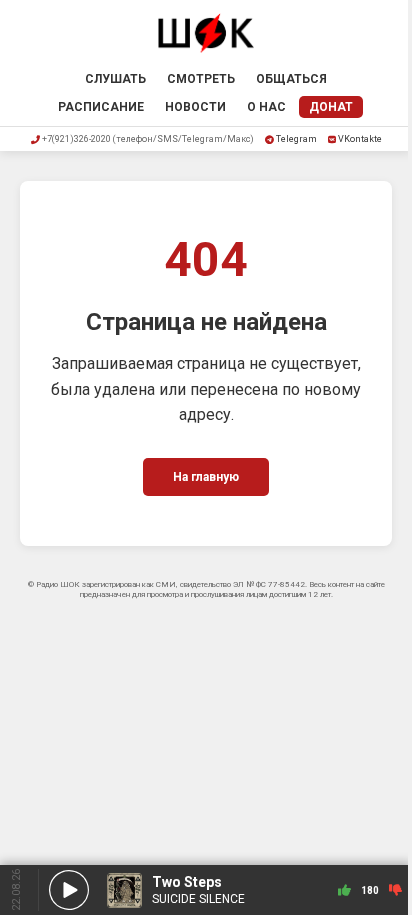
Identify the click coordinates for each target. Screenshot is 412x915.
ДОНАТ (331, 107)
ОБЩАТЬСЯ (291, 79)
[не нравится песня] (395, 890)
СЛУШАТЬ (115, 79)
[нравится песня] (344, 890)
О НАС (266, 107)
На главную (206, 477)
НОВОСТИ (195, 107)
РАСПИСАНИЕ (101, 107)
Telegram (296, 139)
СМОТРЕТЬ (201, 79)
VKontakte (360, 139)
